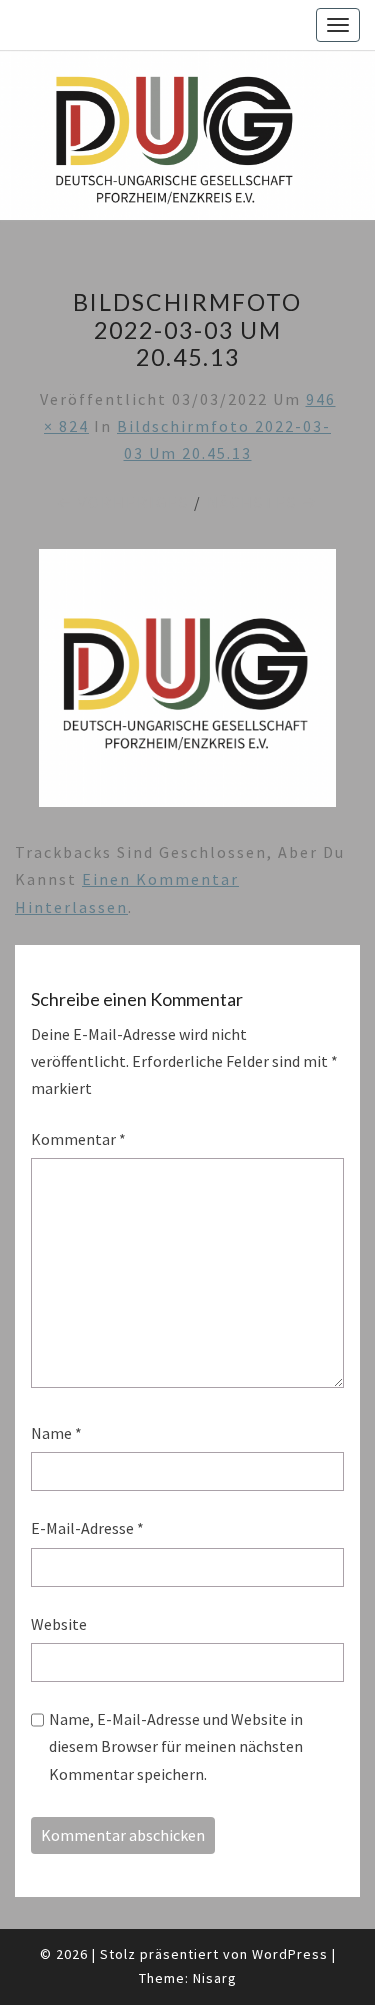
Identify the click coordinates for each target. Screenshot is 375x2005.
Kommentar (78, 1139)
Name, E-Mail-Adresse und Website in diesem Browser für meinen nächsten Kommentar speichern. (176, 1746)
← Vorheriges (122, 502)
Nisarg (215, 1978)
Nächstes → (263, 502)
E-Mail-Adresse (87, 1528)
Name (56, 1433)
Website (59, 1624)
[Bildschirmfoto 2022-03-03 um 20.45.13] (187, 684)
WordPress (290, 1954)
